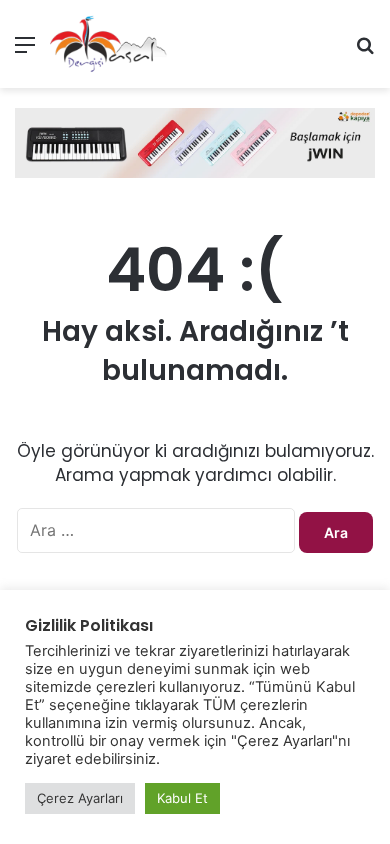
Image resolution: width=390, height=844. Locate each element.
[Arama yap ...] (365, 51)
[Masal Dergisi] (108, 44)
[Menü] (25, 51)
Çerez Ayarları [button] (80, 798)
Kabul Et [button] (182, 798)
